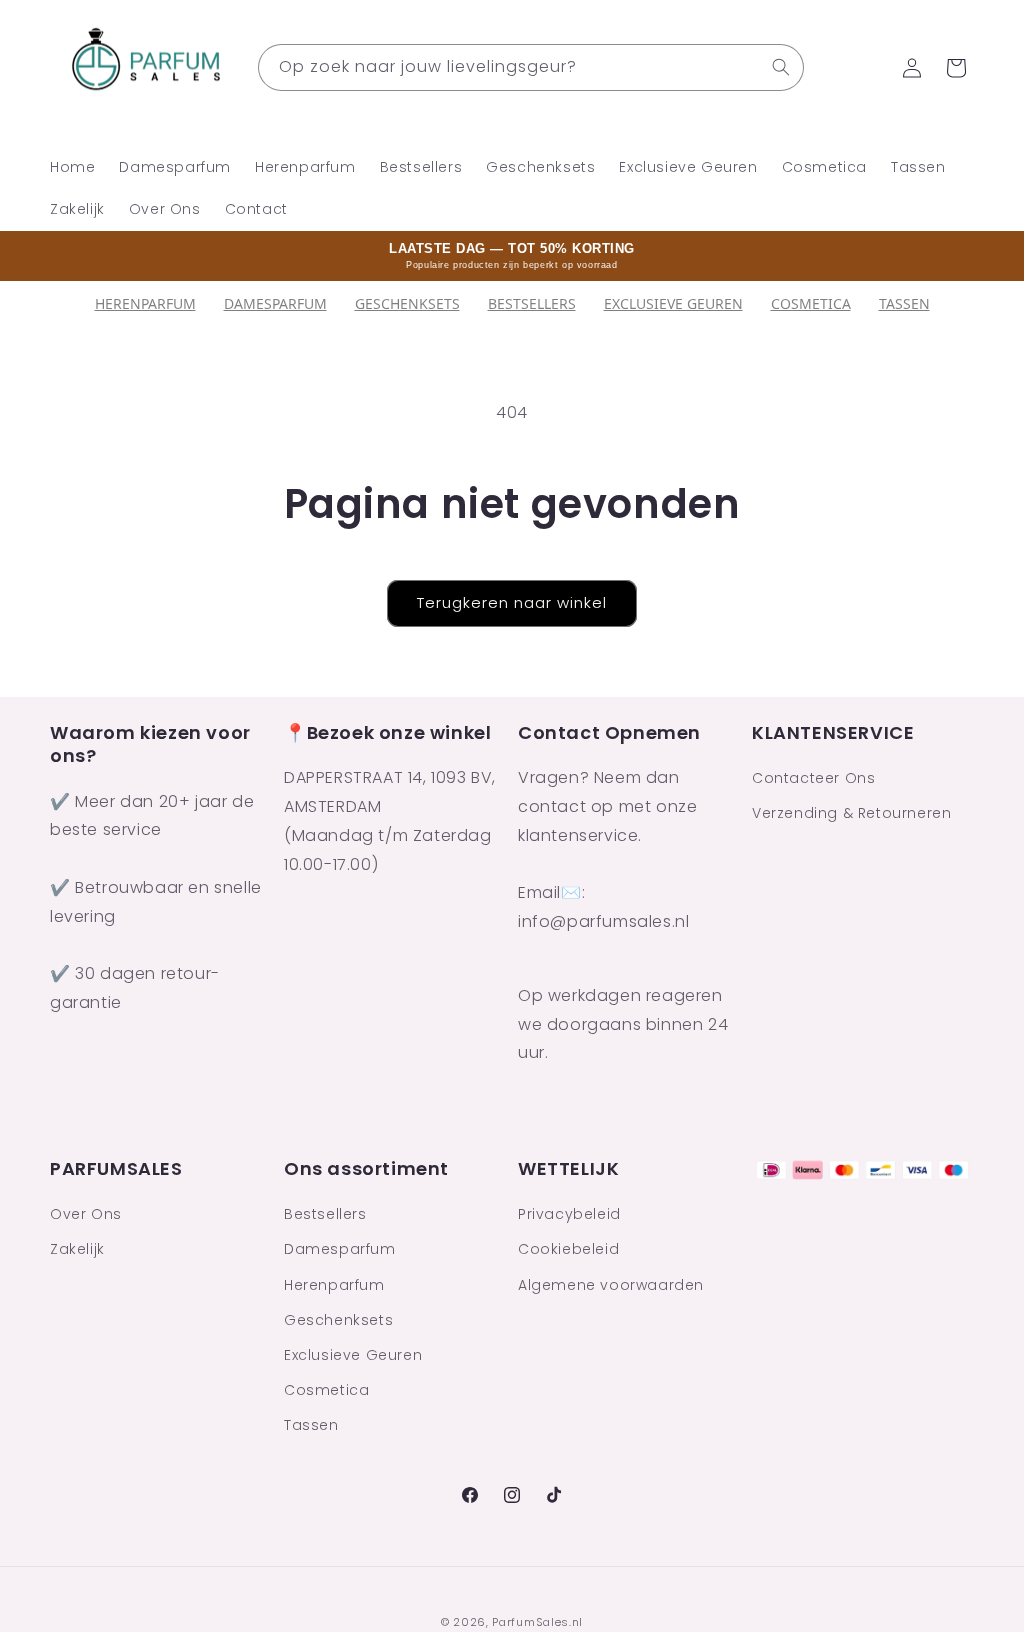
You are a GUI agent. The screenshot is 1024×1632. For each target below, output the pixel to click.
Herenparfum (145, 303)
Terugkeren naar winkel (512, 602)
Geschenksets (407, 303)
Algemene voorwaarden (611, 1285)
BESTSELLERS (532, 303)
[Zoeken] (781, 67)
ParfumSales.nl (537, 1622)
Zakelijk (77, 1249)
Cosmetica (811, 303)
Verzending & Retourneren (851, 813)
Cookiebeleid (568, 1249)
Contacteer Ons (813, 778)
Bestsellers (325, 1214)
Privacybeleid (569, 1214)
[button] (956, 68)
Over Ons (86, 1214)
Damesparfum (275, 303)
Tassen (904, 303)
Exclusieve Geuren (673, 303)
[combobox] (531, 67)
